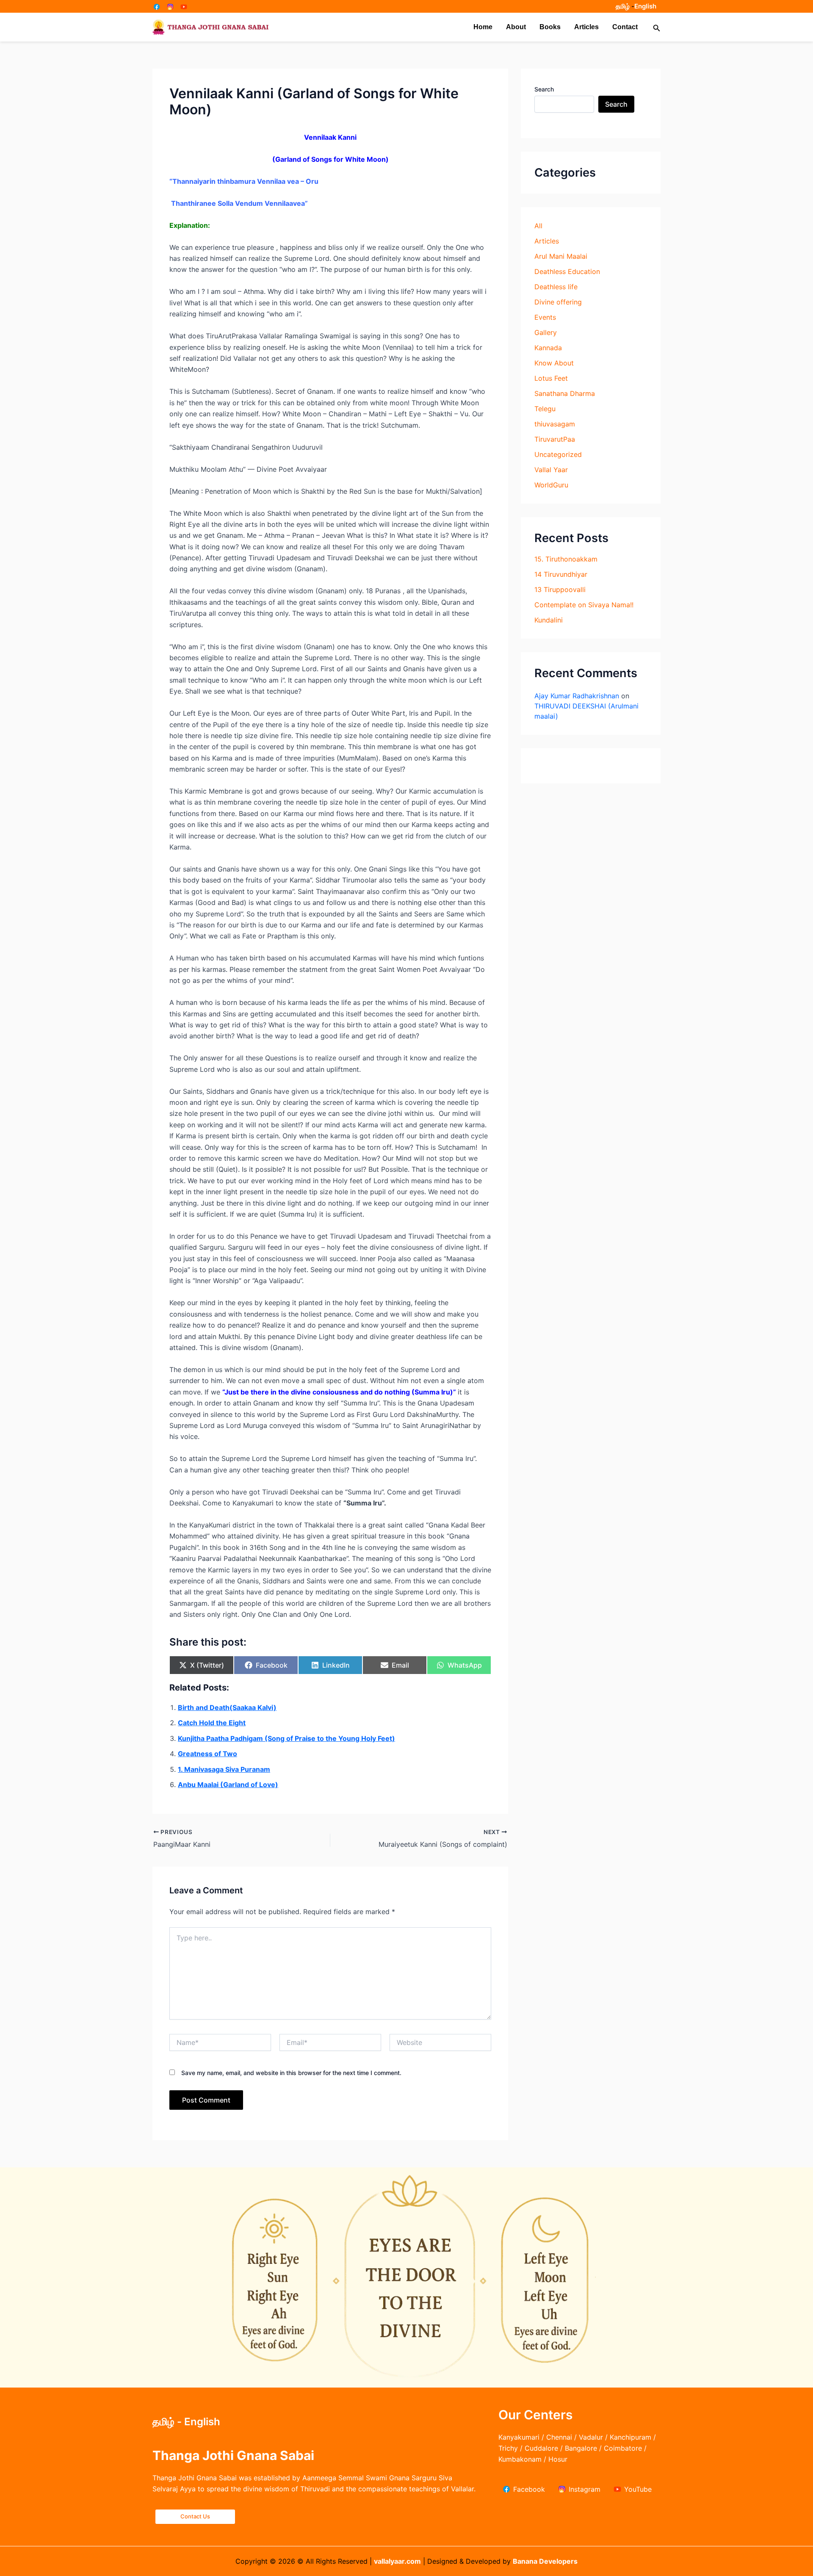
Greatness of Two (207, 1754)
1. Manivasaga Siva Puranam (224, 1769)
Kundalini (549, 620)
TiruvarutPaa (555, 439)
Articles (586, 27)
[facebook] (157, 7)
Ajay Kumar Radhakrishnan (577, 696)
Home (483, 27)
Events (545, 317)
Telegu (545, 409)
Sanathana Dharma (565, 393)
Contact (625, 27)
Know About (554, 363)
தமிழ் (623, 6)
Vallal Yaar (551, 470)
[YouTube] (184, 7)
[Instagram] (170, 7)
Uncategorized (558, 454)
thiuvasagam (555, 424)
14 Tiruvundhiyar (561, 574)
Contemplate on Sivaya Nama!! (584, 605)
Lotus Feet (551, 378)
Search (544, 89)
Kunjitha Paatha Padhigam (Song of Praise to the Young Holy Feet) (286, 1738)
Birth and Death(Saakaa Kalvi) (227, 1707)
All (538, 226)
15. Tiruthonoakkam (566, 559)
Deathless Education (567, 271)
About (516, 27)
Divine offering (558, 302)
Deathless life (556, 287)
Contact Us (195, 2516)
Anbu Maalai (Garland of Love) (228, 1785)
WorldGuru (551, 485)
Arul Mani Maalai (561, 256)
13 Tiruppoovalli (560, 589)
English (645, 6)
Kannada (548, 348)
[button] (657, 27)
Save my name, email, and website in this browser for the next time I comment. (291, 2073)
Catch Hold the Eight (212, 1723)
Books (550, 27)
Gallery (546, 332)
